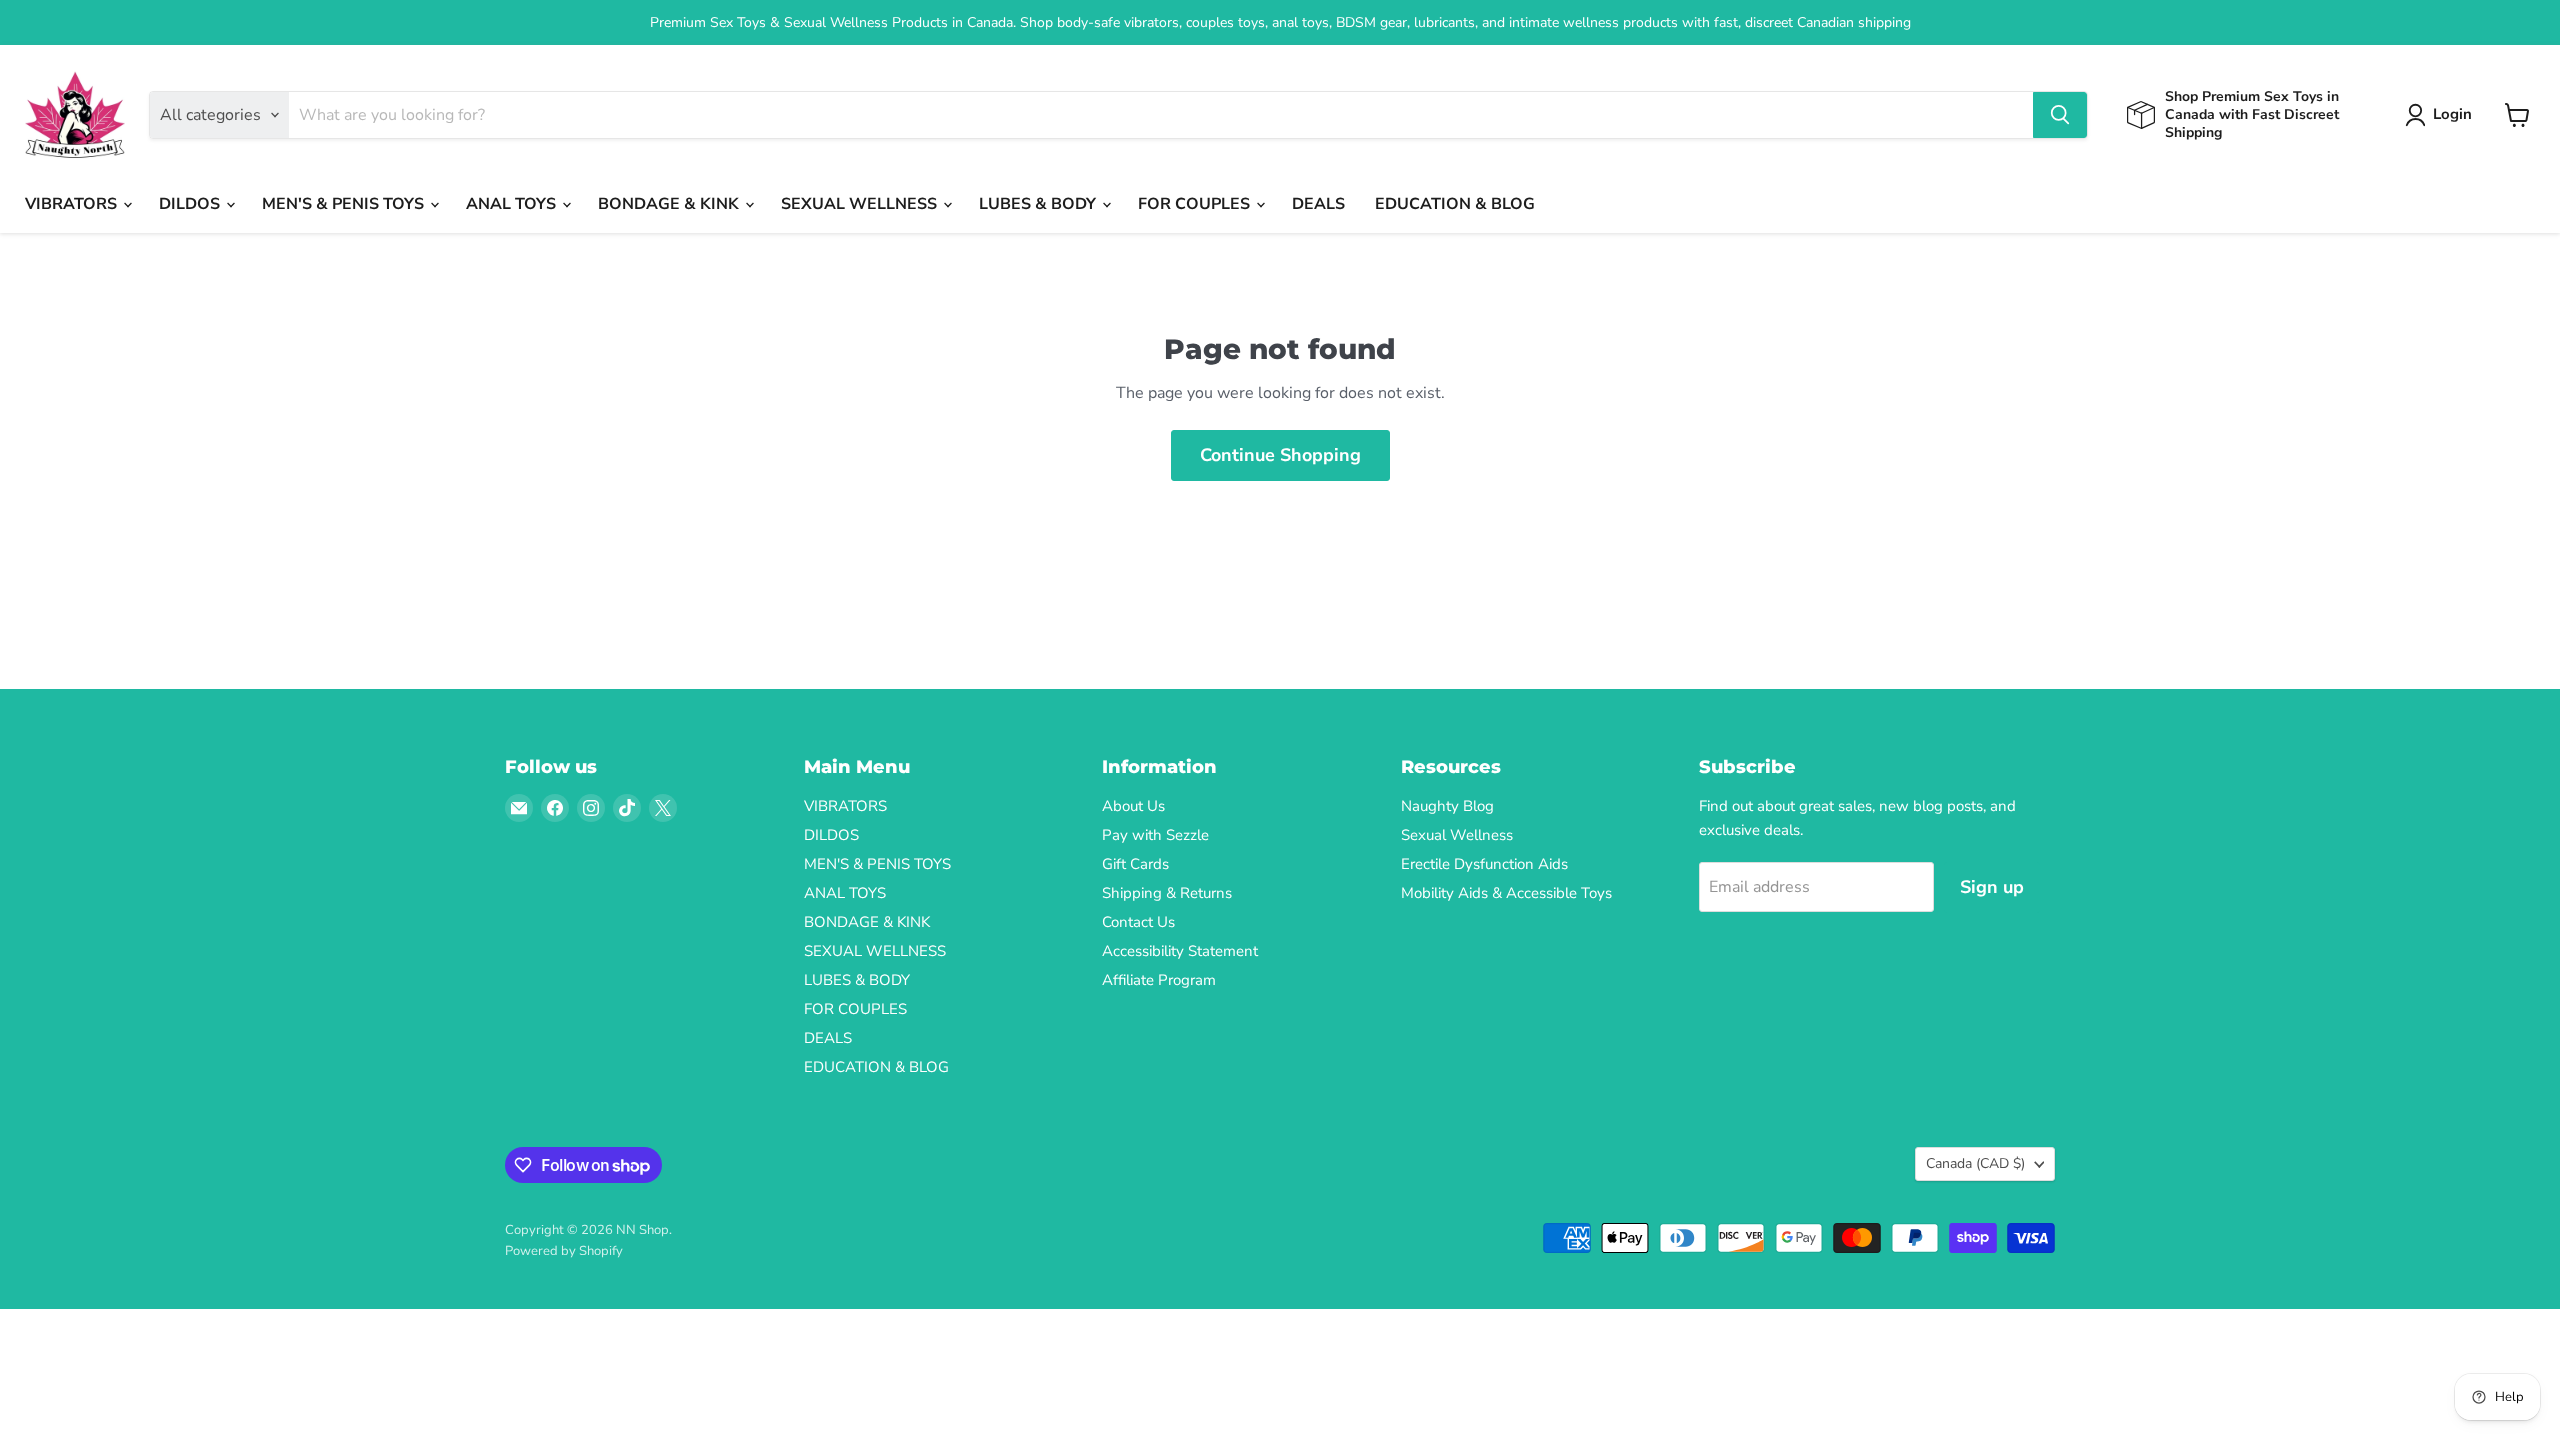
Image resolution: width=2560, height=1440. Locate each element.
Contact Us (1138, 922)
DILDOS (191, 204)
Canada (1975, 1163)
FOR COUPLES (1196, 204)
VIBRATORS (73, 204)
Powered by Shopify (564, 1251)
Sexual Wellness (1457, 835)
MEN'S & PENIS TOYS (345, 204)
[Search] (2060, 115)
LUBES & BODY (1039, 204)
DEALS (1318, 204)
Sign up (1992, 887)
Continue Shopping (1280, 455)
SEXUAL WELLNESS (861, 204)
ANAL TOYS (513, 204)
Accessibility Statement (1180, 951)
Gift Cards (1135, 864)
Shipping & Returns (1167, 893)
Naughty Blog (1447, 806)
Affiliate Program (1159, 980)
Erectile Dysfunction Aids (1484, 864)
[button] (2442, 115)
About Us (1133, 806)
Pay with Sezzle (1155, 835)
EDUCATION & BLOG (1455, 204)
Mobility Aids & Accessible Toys (1506, 893)
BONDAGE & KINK (670, 204)
